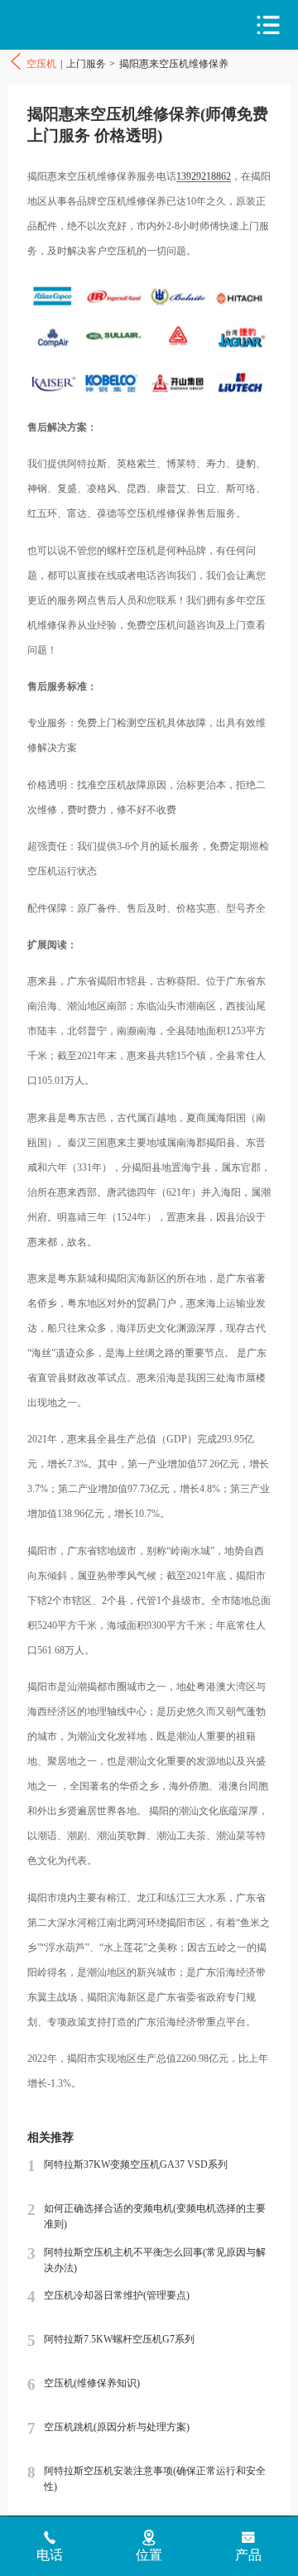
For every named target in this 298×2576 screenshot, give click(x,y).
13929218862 (204, 176)
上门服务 (86, 64)
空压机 (79, 25)
